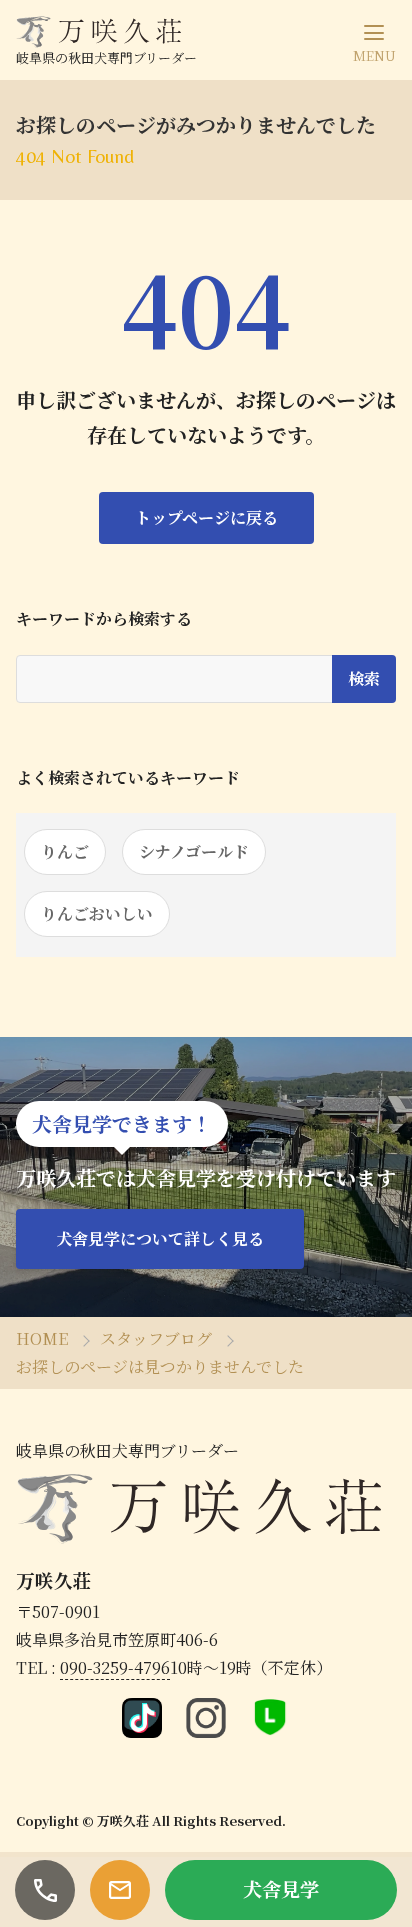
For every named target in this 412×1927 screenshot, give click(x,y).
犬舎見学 (281, 1888)
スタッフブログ (156, 1338)
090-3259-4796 (115, 1667)
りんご (65, 851)
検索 (364, 678)
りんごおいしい (97, 913)
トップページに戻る (206, 517)
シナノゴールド (194, 851)
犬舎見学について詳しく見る (160, 1238)
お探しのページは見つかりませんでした (160, 1366)
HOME (42, 1338)
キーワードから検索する (104, 619)
